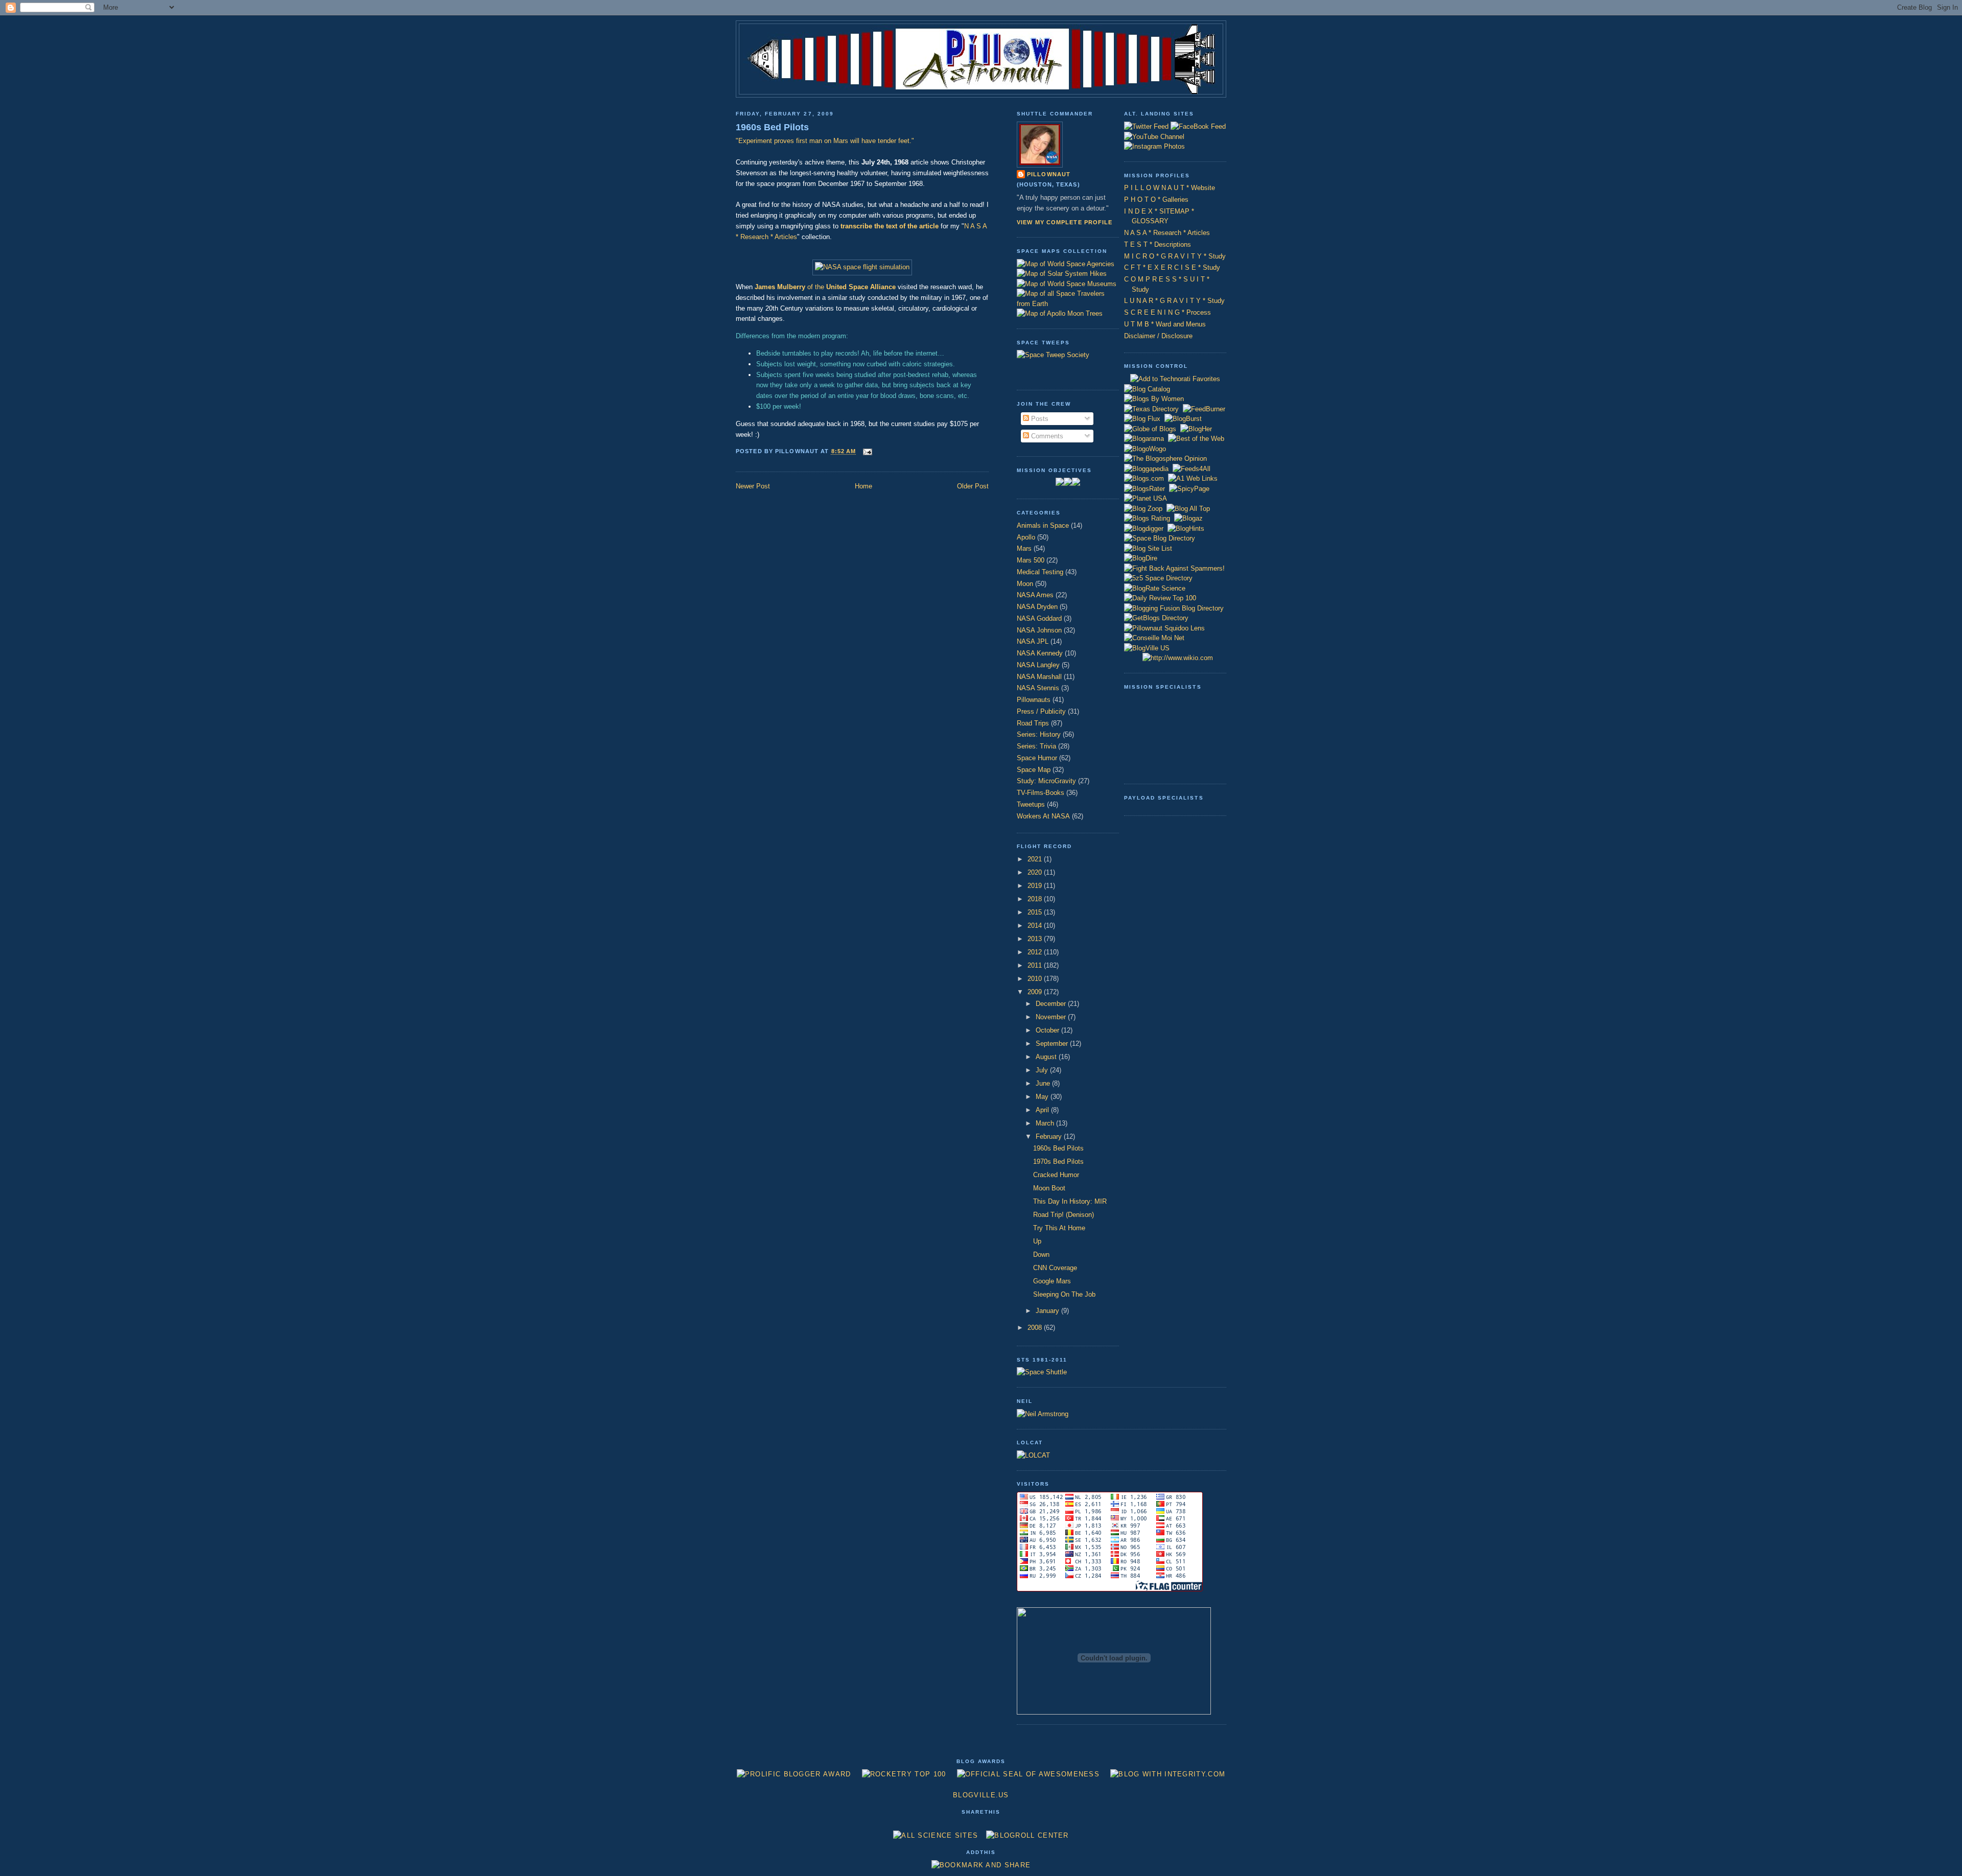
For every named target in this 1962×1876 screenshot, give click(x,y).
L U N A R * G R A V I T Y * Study (1174, 301)
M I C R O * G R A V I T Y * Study (1175, 256)
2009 (1036, 992)
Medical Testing (1040, 572)
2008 (1036, 1328)
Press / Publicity (1041, 711)
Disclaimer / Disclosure (1158, 336)
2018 (1036, 899)
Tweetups (1031, 804)
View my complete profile (1065, 222)
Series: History (1039, 734)
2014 (1036, 925)
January (1048, 1311)
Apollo (1026, 537)
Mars (1024, 548)
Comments (1046, 436)
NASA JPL (1033, 641)
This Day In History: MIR (1070, 1201)
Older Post (973, 486)
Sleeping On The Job (1064, 1294)
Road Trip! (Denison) (1064, 1215)
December (1052, 1004)
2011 (1036, 965)
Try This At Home (1059, 1228)
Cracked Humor (1056, 1175)
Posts (1039, 419)
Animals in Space (1043, 525)
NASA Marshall (1039, 677)
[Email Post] (866, 452)
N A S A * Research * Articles (1167, 233)
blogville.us (981, 1795)
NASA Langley (1038, 665)
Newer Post (753, 486)
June (1044, 1083)
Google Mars (1052, 1281)
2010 (1036, 979)
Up (1037, 1241)
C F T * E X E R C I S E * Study (1172, 267)
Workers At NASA (1043, 816)
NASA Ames (1035, 595)
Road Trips (1033, 723)
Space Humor (1037, 758)
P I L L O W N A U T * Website (1170, 188)
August (1047, 1057)
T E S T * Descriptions (1158, 244)
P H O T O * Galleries (1156, 200)
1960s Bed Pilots (772, 127)
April (1043, 1110)
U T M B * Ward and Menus (1165, 324)
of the (825, 287)
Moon (1025, 584)
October (1048, 1030)
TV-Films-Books (1041, 793)
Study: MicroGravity (1046, 781)
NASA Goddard (1039, 618)
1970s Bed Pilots (1058, 1162)
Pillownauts (1034, 700)
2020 (1036, 872)
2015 (1036, 912)
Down (1041, 1254)
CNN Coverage (1055, 1268)
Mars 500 (1031, 560)
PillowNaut (1049, 174)
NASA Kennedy (1040, 653)
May (1043, 1097)
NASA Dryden (1037, 607)
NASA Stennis (1038, 688)
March (1046, 1123)
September (1053, 1043)
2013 (1036, 939)
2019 (1036, 886)
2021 (1036, 859)
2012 (1036, 952)
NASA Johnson (1039, 630)
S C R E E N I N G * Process (1167, 312)
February (1050, 1136)
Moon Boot (1049, 1188)
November (1052, 1017)
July (1043, 1070)
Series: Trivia (1036, 746)
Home (863, 486)
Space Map (1034, 770)
